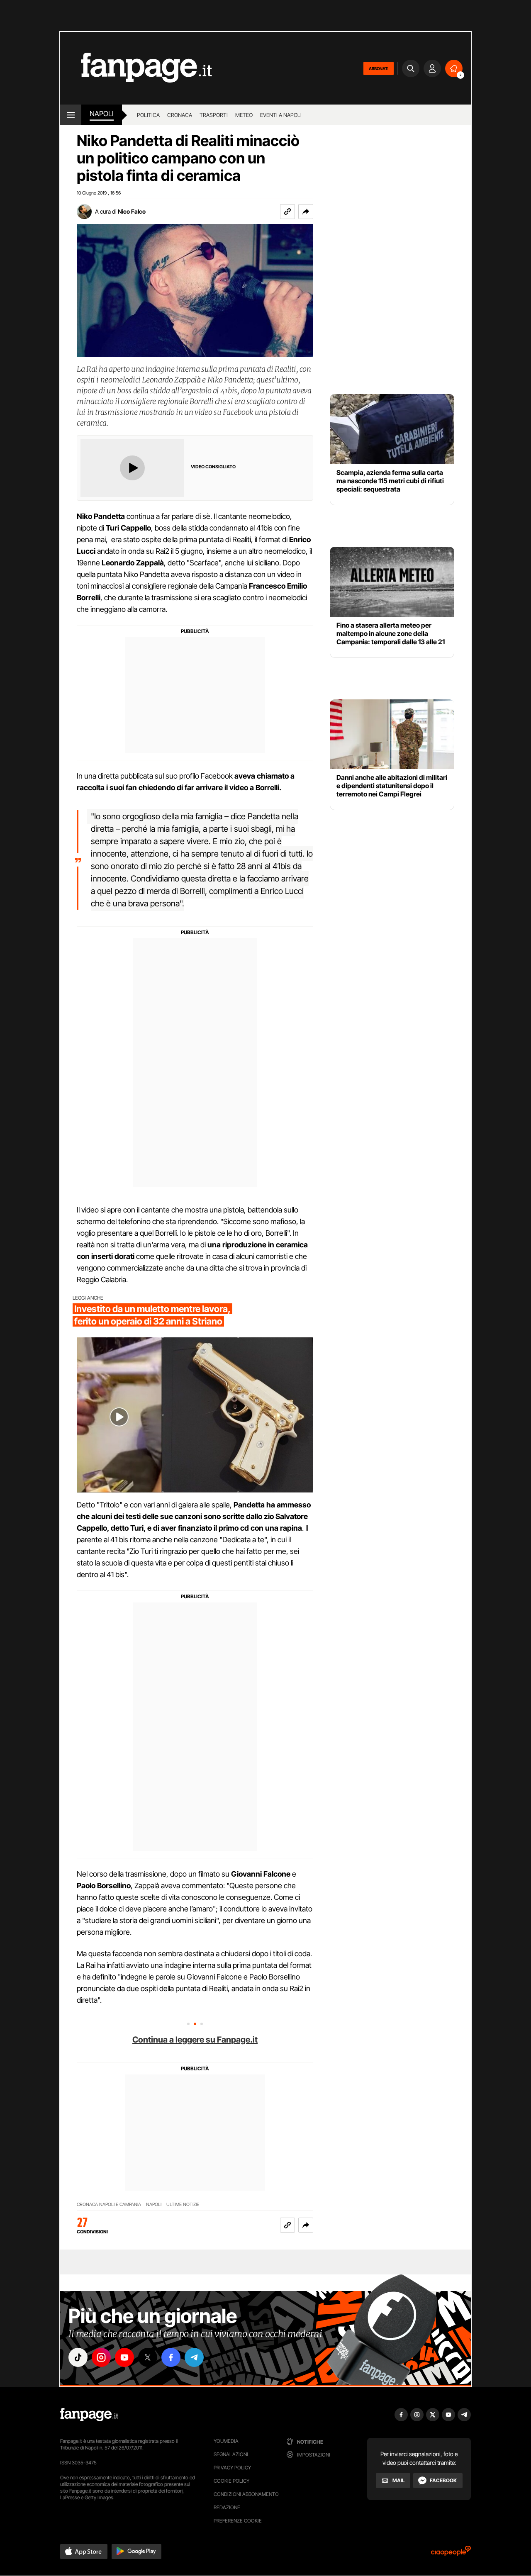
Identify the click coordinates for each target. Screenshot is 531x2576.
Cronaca (180, 115)
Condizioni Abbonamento (246, 2494)
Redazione (227, 2507)
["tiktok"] (78, 2357)
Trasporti (214, 115)
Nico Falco (132, 211)
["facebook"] (171, 2357)
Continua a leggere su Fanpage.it (195, 2040)
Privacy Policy (232, 2468)
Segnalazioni (231, 2454)
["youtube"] (124, 2357)
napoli (102, 114)
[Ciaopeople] (451, 2553)
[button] (306, 212)
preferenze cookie (238, 2521)
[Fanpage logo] (136, 68)
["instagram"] (101, 2357)
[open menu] (71, 115)
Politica (148, 115)
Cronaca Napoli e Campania (109, 2205)
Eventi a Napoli (281, 115)
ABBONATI (379, 68)
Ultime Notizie (183, 2205)
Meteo (244, 115)
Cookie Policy (231, 2481)
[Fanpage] (89, 2415)
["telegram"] (194, 2357)
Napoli (154, 2205)
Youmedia (226, 2441)
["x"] (148, 2357)
